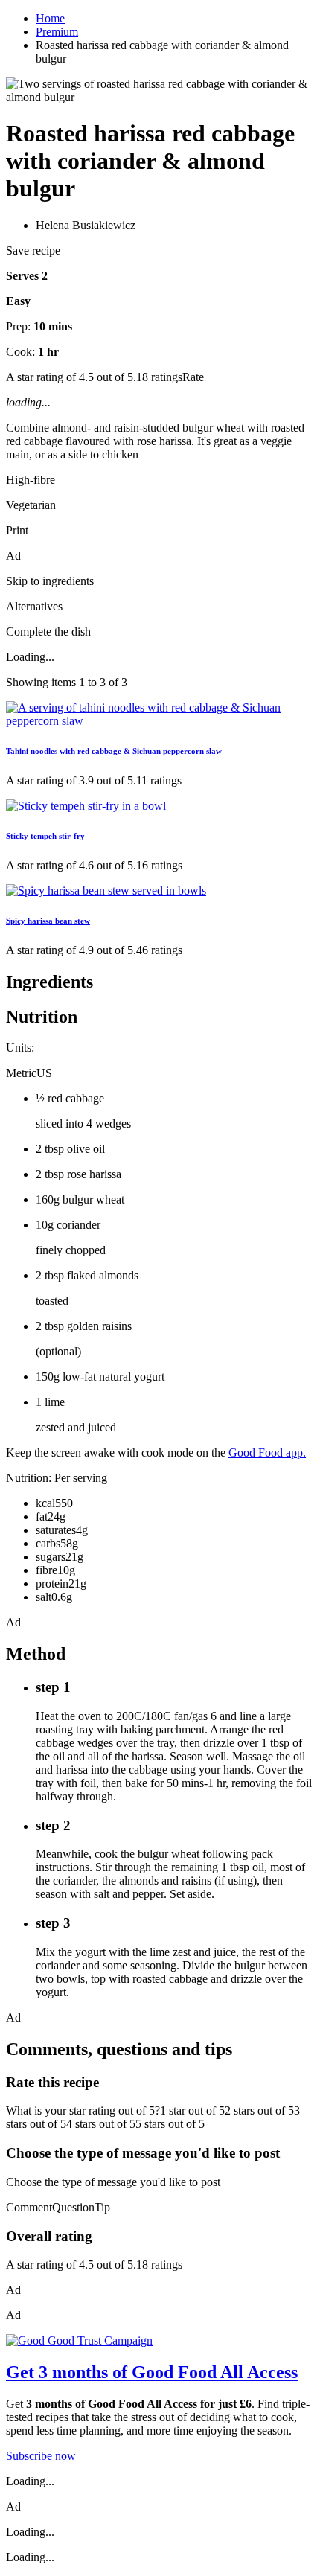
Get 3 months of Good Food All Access (152, 2372)
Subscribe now (41, 2456)
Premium (57, 32)
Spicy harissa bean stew (48, 921)
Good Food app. (267, 1452)
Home (50, 18)
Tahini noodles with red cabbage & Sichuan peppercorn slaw (114, 751)
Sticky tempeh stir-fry (45, 836)
